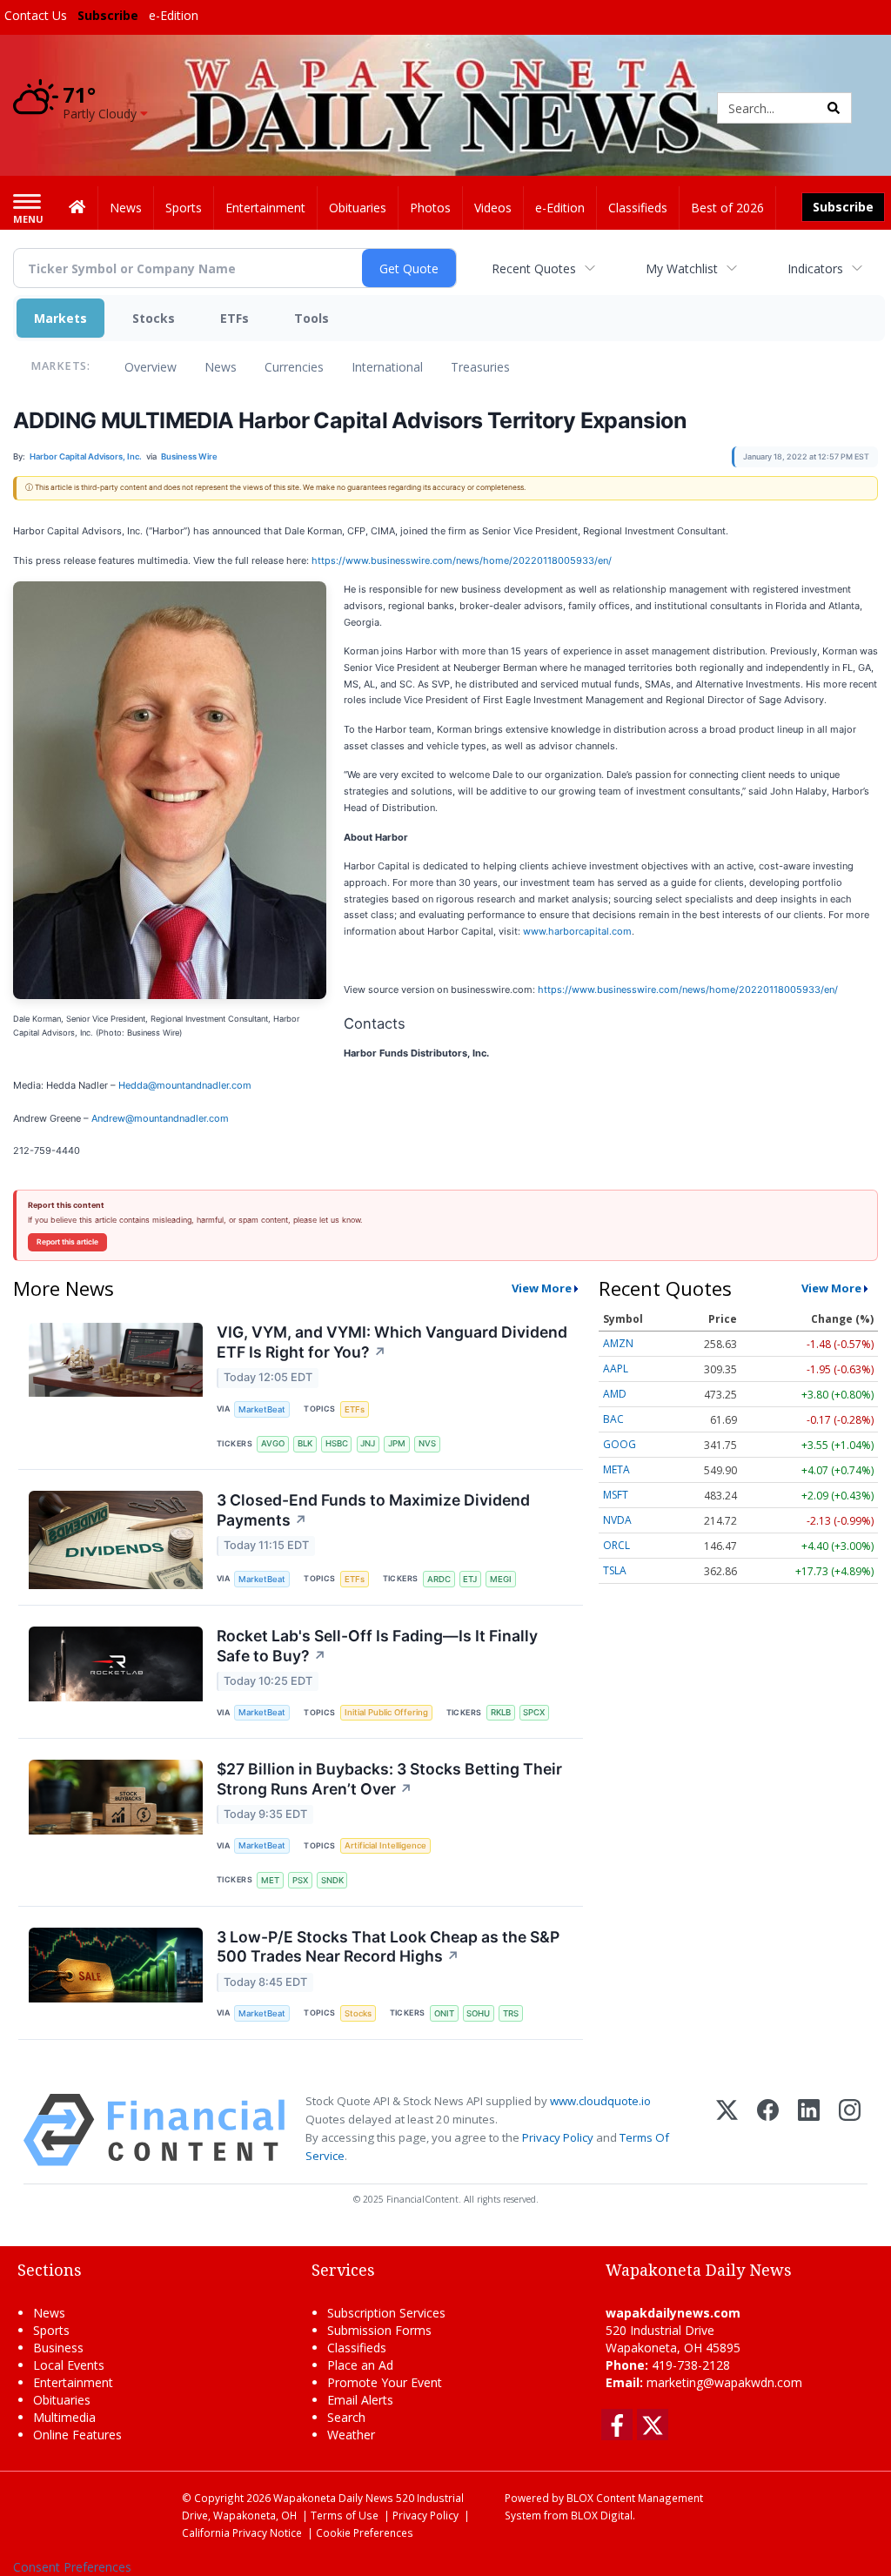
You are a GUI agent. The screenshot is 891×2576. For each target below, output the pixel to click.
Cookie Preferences (365, 2532)
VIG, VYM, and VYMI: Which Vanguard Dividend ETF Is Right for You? (392, 1342)
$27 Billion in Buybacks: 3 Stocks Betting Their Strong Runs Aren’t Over (389, 1779)
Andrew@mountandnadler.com (160, 1118)
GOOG (620, 1444)
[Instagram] (850, 2130)
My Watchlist (682, 268)
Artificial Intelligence (385, 1845)
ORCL (616, 1545)
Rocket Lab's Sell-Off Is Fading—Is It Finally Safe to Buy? (377, 1646)
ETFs (234, 318)
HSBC (337, 1443)
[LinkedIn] (809, 2130)
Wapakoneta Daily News (333, 2498)
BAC (613, 1419)
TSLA (615, 1570)
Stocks (154, 318)
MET (270, 1880)
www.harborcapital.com (577, 931)
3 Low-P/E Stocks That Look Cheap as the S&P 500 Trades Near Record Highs (388, 1947)
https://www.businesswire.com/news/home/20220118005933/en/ (462, 560)
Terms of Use (345, 2515)
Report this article (67, 1242)
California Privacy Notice (242, 2532)
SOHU (478, 2013)
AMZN (618, 1343)
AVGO (273, 1443)
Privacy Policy (558, 2137)
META (616, 1469)
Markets (60, 318)
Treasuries (480, 367)
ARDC (439, 1579)
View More (542, 1288)
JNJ (368, 1443)
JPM (397, 1443)
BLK (305, 1443)
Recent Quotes (534, 268)
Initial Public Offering (386, 1712)
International (387, 367)
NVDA (617, 1520)
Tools (312, 318)
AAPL (616, 1368)
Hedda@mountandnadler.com (185, 1085)
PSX (300, 1880)
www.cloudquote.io (600, 2101)
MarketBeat (262, 1409)
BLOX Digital (602, 2515)
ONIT (444, 2013)
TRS (511, 2013)
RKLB (501, 1712)
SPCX (534, 1712)
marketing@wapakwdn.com (724, 2382)
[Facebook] (768, 2130)
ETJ (470, 1579)
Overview (151, 367)
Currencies (294, 367)
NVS (427, 1443)
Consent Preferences (72, 2567)
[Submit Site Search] (834, 108)
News (221, 367)
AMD (615, 1394)
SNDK (332, 1880)
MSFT (616, 1495)
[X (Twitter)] (727, 2130)
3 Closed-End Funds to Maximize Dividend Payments (373, 1510)
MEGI (501, 1579)
